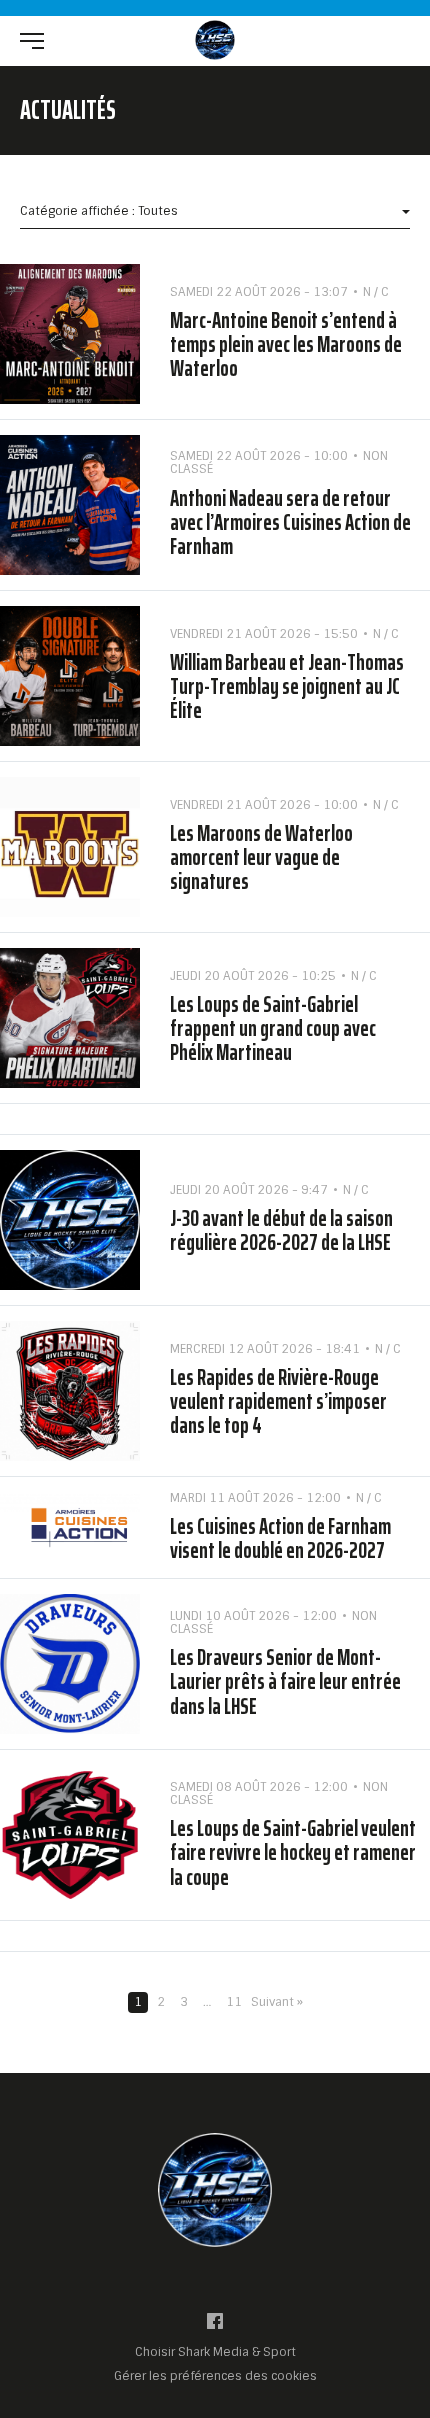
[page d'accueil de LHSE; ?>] (215, 2189)
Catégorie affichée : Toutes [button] (99, 211)
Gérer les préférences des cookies (215, 2375)
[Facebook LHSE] (215, 2325)
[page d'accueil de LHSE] (215, 39)
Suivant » (277, 2002)
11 (234, 2002)
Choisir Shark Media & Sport (215, 2352)
